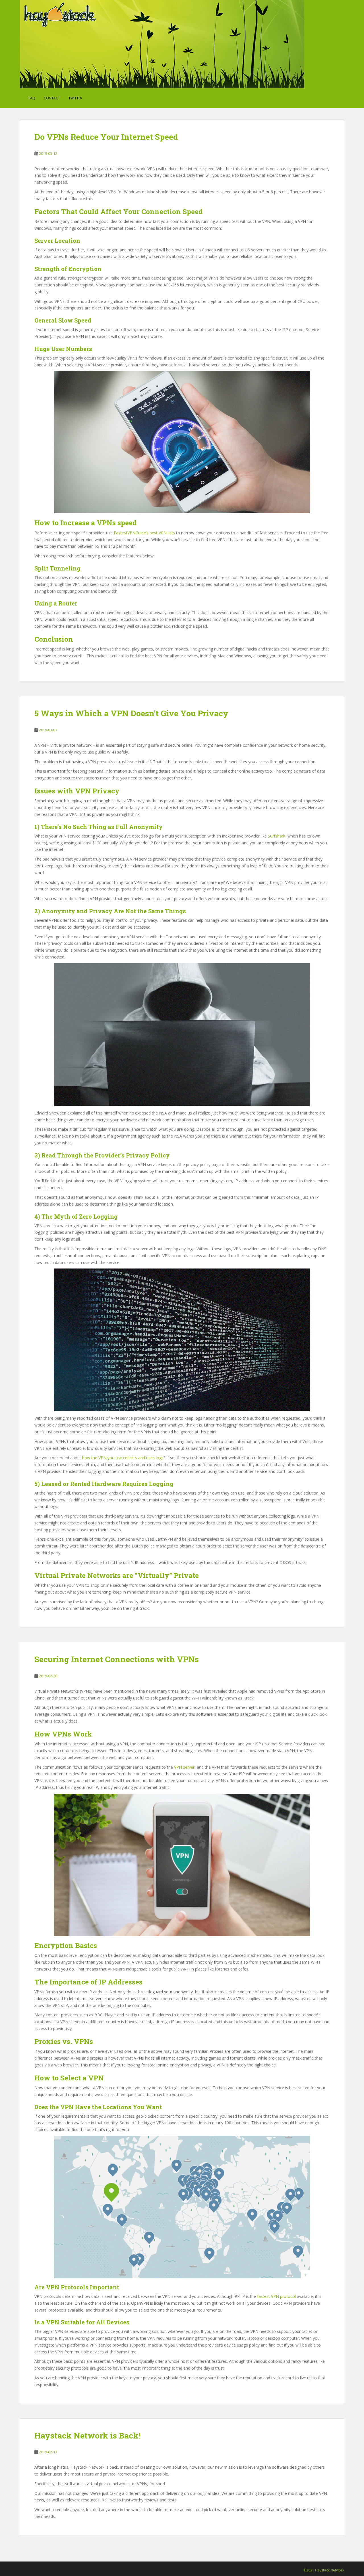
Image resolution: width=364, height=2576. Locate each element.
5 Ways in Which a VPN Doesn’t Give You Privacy (131, 713)
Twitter (75, 98)
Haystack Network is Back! (87, 2436)
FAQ (32, 98)
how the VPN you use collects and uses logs (123, 1458)
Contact (52, 98)
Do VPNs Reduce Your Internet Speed (106, 137)
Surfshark (277, 836)
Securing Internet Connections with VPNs (117, 1659)
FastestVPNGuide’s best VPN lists (144, 533)
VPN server (184, 1767)
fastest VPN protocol (276, 2296)
